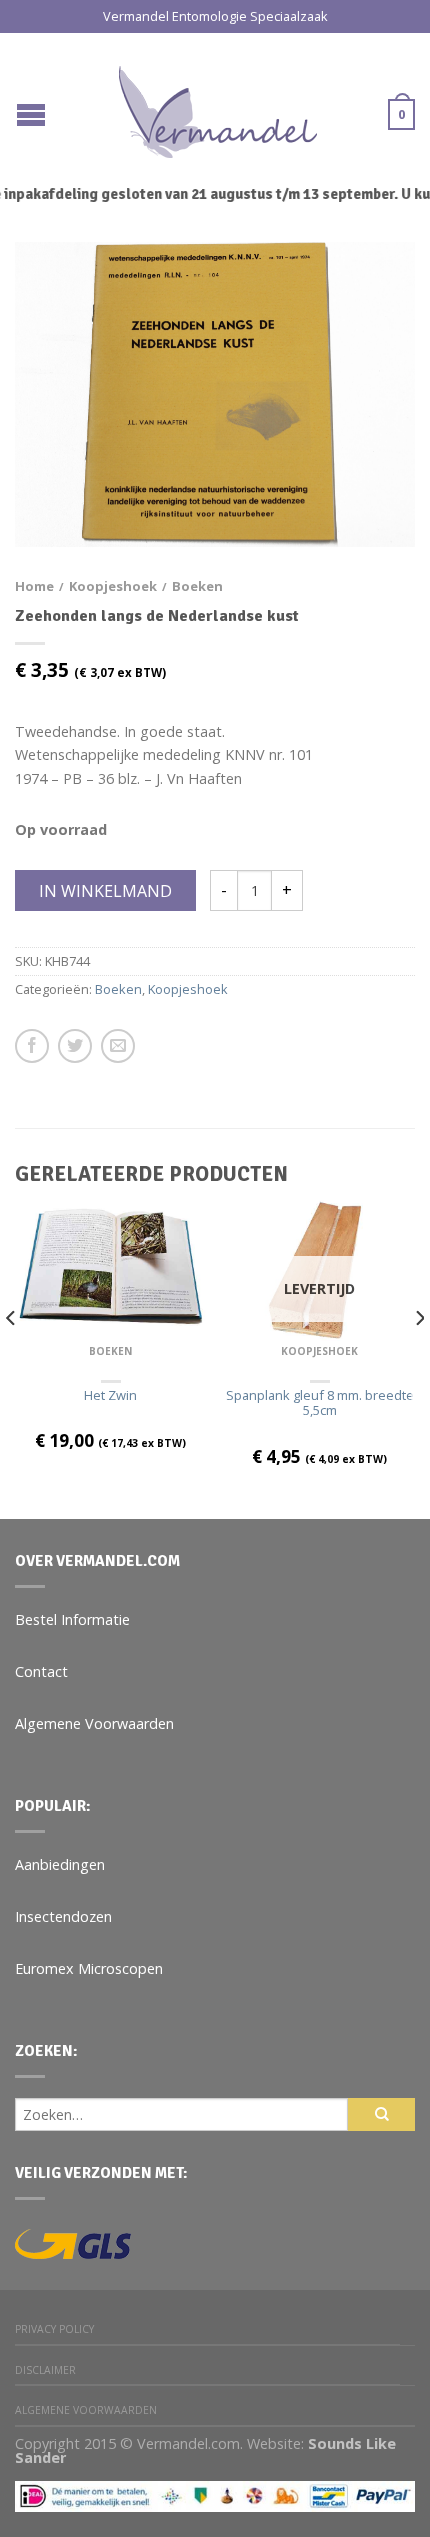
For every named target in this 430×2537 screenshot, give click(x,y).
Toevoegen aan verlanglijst (365, 292)
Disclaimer (45, 2370)
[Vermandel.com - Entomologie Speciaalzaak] (218, 107)
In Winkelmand (105, 891)
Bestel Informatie (72, 1619)
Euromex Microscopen (89, 1968)
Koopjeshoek (113, 586)
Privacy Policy (54, 2329)
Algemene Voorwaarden (94, 1723)
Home (34, 586)
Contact (41, 1671)
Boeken (197, 586)
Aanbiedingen (60, 1864)
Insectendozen (63, 1916)
